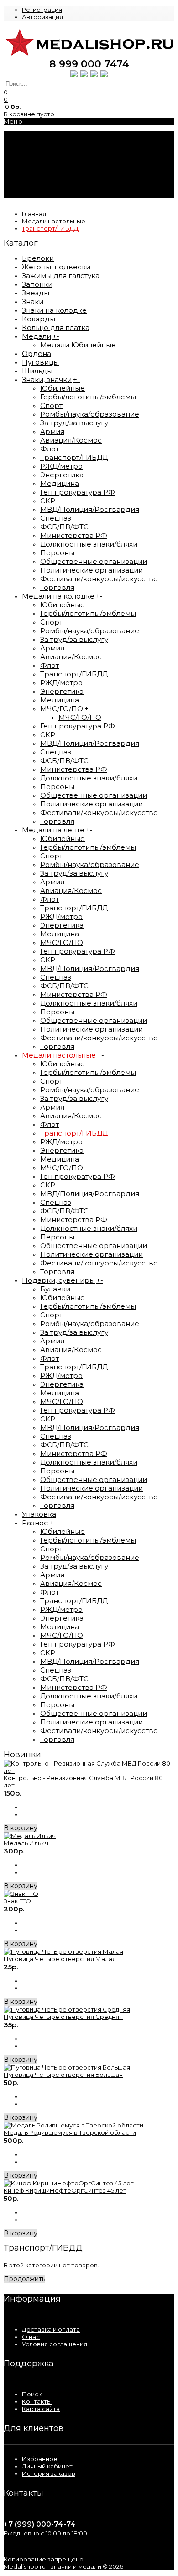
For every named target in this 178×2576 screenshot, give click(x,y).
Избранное (40, 2459)
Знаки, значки (47, 379)
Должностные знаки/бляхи (89, 544)
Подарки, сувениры (58, 1280)
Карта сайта (41, 2409)
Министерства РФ (74, 535)
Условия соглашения (55, 2344)
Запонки (37, 284)
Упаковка (39, 1514)
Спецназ (56, 518)
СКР (48, 501)
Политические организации (92, 570)
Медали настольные (54, 221)
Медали (37, 336)
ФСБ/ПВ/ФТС (64, 527)
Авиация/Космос (71, 440)
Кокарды (39, 319)
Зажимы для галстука (61, 276)
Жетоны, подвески (56, 267)
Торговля (57, 587)
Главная (34, 214)
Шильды (37, 371)
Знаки (33, 302)
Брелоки (38, 258)
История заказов (49, 2473)
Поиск (32, 2394)
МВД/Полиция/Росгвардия (90, 509)
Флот (50, 449)
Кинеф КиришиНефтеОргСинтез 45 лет (65, 2190)
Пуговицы (40, 362)
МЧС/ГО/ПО (62, 709)
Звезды (36, 293)
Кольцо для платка (56, 328)
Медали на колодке (58, 596)
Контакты (37, 2401)
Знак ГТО (17, 1901)
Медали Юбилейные (78, 345)
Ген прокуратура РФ (78, 492)
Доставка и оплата (51, 2329)
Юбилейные (63, 388)
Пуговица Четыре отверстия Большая (63, 2075)
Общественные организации (94, 561)
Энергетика (62, 475)
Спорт (51, 405)
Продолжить (24, 2279)
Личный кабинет (47, 2466)
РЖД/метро (61, 466)
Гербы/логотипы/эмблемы (88, 397)
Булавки (55, 1289)
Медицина (60, 483)
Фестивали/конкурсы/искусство (99, 579)
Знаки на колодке (54, 310)
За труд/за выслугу (74, 423)
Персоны (57, 553)
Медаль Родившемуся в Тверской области (70, 2132)
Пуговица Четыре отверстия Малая (60, 1959)
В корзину (21, 1828)
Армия (52, 431)
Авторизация (42, 17)
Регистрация (42, 10)
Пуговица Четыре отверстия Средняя (63, 2017)
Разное (35, 1523)
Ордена (37, 354)
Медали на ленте (53, 830)
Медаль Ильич (26, 1843)
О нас (31, 2337)
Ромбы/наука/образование (90, 414)
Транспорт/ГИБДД (50, 228)
